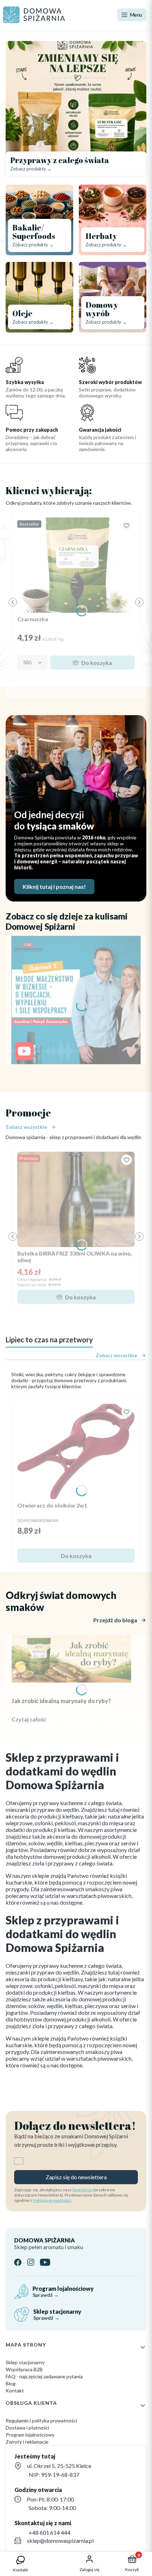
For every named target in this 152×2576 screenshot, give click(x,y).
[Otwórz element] (76, 1000)
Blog (11, 2383)
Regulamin (83, 2190)
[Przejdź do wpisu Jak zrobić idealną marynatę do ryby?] (71, 1659)
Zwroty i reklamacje (27, 2442)
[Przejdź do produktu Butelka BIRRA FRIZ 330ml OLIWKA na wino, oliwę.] (76, 1199)
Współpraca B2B (24, 2369)
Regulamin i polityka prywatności (41, 2421)
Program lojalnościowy (30, 2435)
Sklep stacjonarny (25, 2362)
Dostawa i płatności (27, 2428)
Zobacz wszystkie (26, 1127)
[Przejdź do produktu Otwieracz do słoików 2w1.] (76, 1451)
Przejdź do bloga (115, 1620)
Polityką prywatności (52, 2200)
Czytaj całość (29, 1719)
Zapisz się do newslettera (76, 2177)
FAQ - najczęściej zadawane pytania (44, 2376)
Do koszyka (97, 663)
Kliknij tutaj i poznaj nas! (54, 886)
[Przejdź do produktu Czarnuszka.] (76, 565)
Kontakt (15, 2391)
